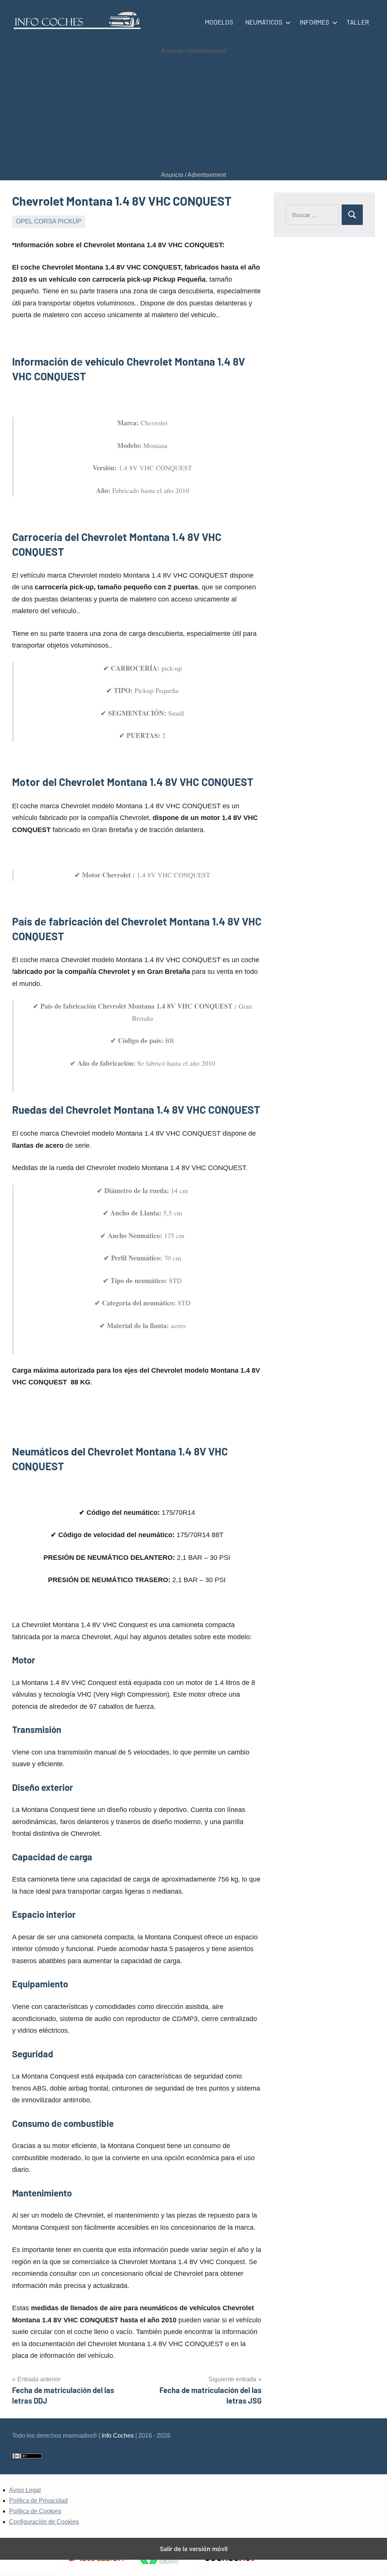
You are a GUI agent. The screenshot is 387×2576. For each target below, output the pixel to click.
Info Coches (118, 2436)
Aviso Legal (25, 2490)
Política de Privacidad (38, 2501)
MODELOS (219, 22)
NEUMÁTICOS (264, 22)
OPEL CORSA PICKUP (49, 221)
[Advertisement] (193, 113)
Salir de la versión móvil (194, 2549)
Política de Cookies (35, 2511)
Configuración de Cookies (44, 2522)
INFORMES (314, 22)
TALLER (358, 22)
